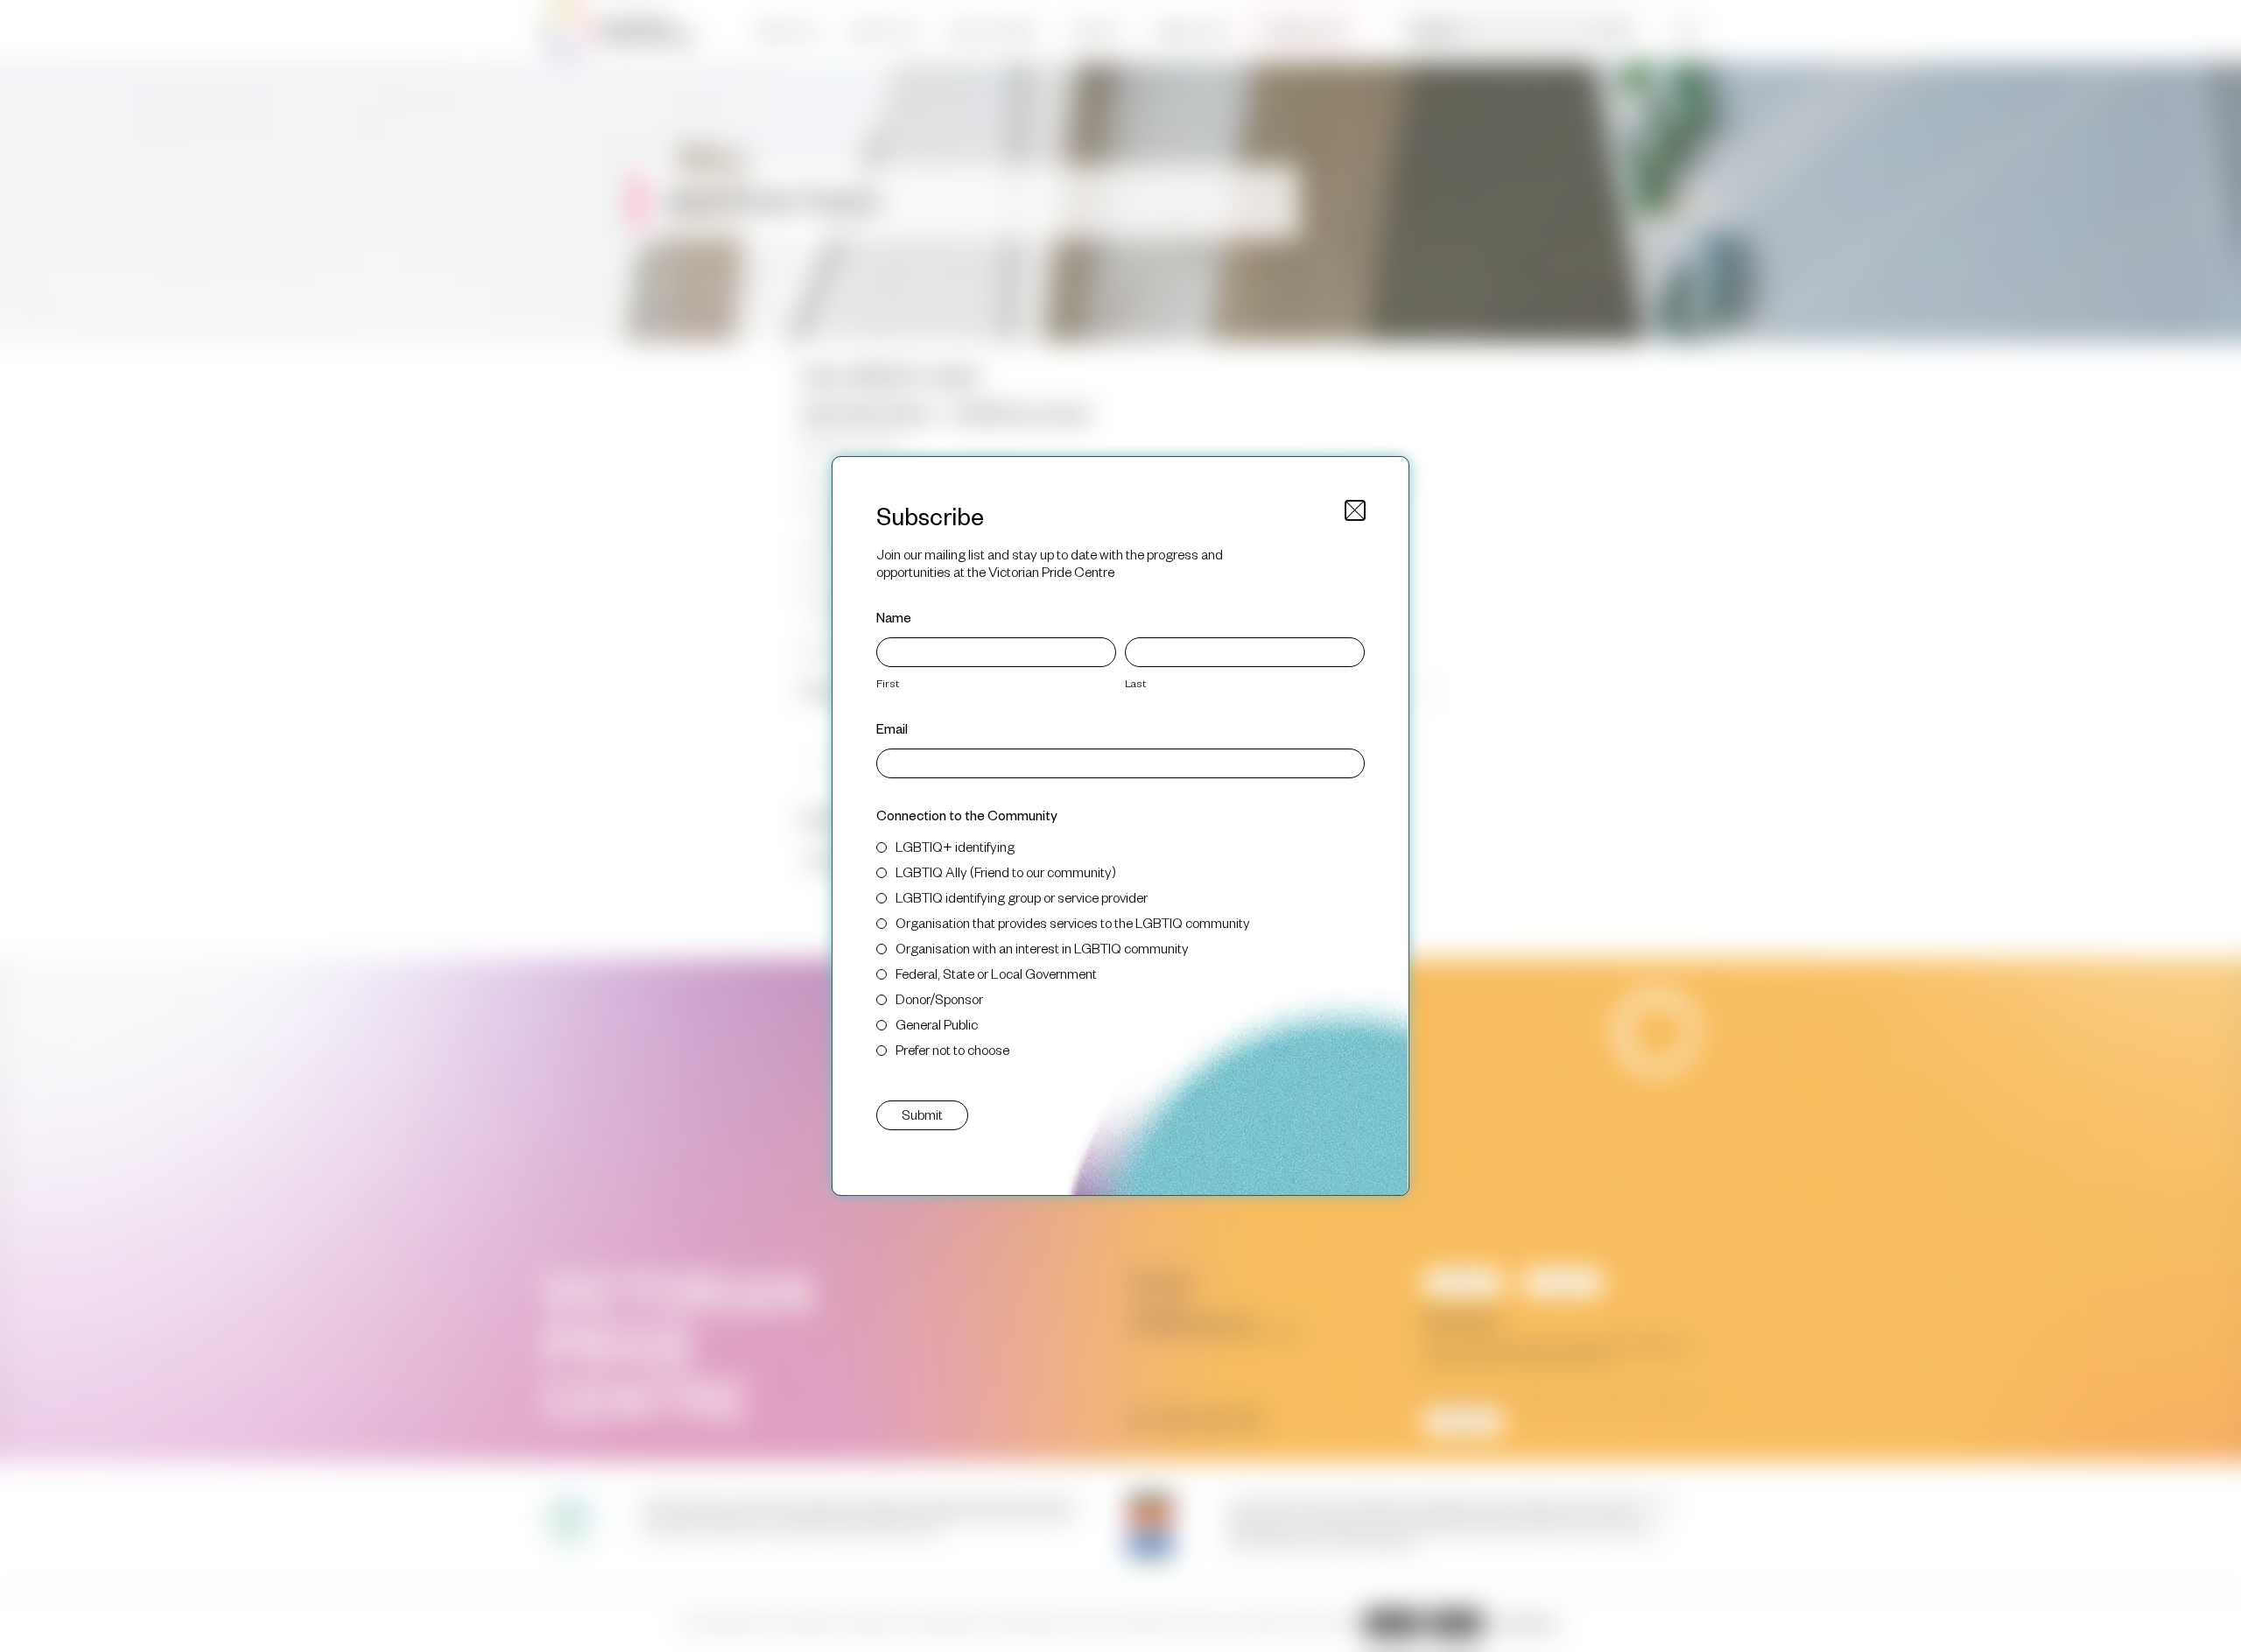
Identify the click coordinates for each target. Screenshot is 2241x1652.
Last (1135, 683)
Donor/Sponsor (939, 998)
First (888, 683)
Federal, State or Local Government (996, 973)
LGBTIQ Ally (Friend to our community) (1006, 872)
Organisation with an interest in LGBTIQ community (1042, 948)
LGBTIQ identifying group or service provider (1022, 897)
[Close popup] (1355, 510)
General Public (937, 1024)
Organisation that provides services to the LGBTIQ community (1073, 922)
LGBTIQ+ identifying (955, 846)
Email (892, 728)
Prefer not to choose (952, 1049)
